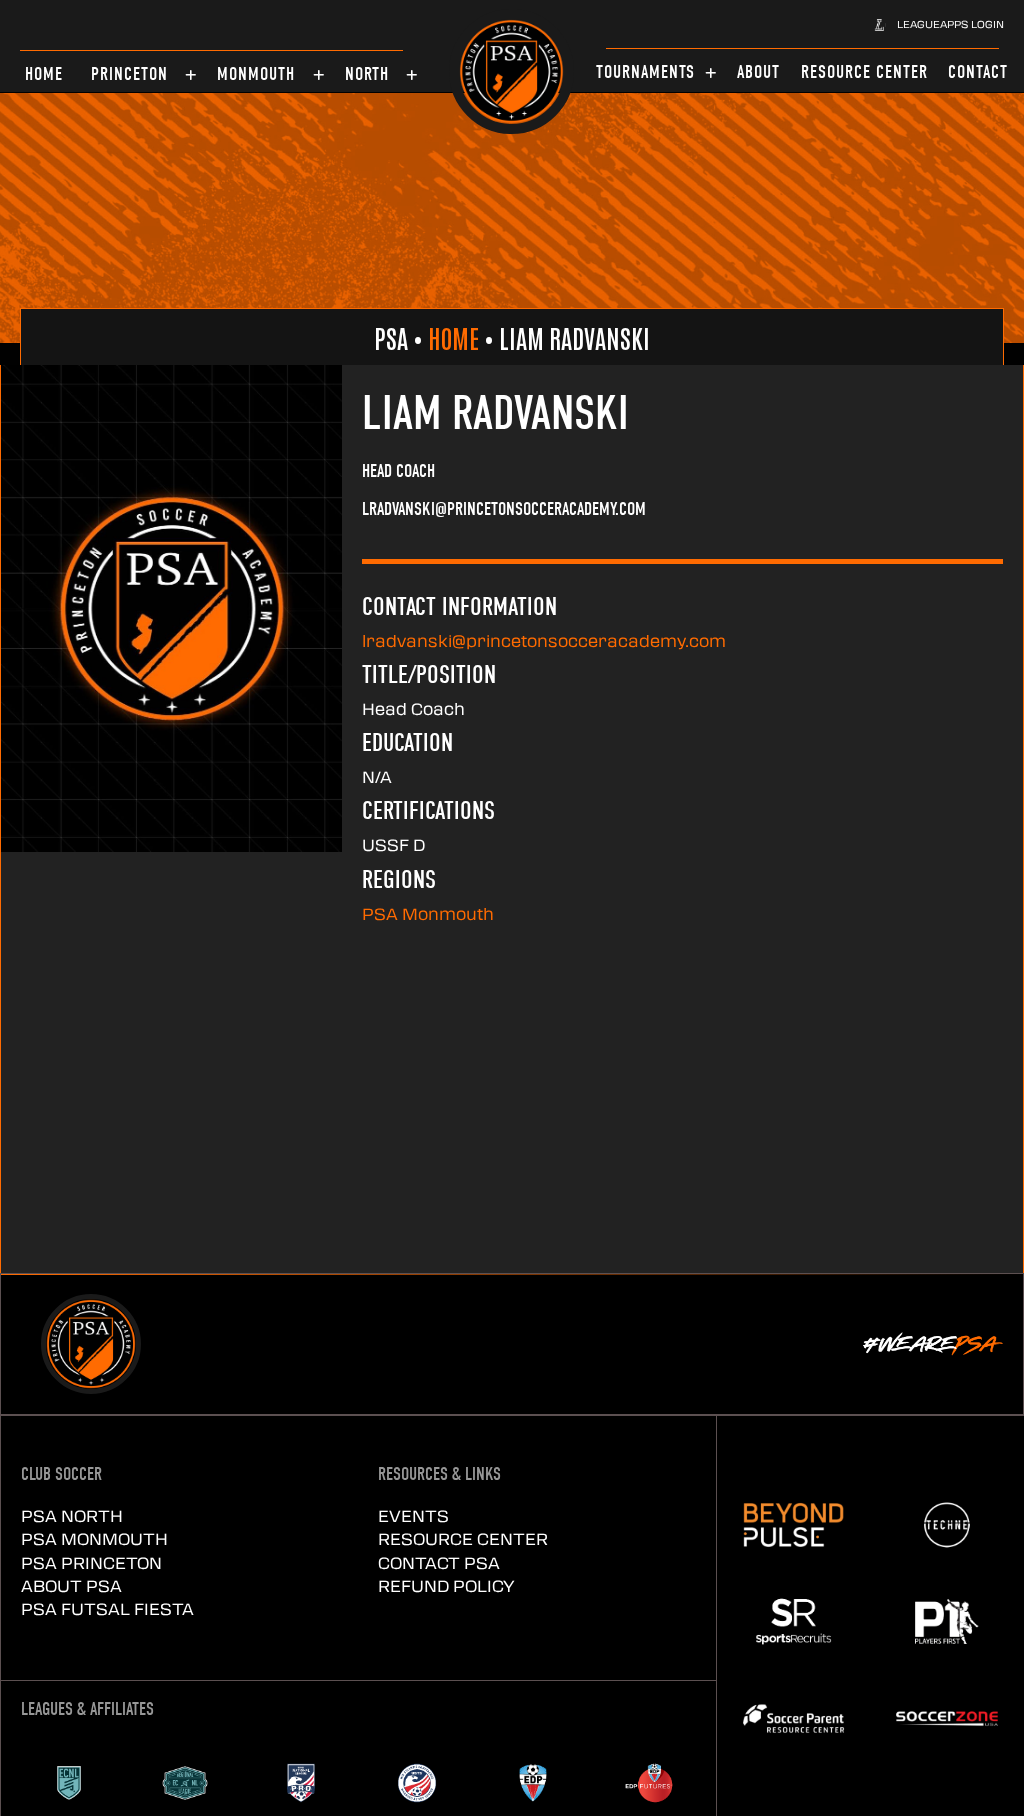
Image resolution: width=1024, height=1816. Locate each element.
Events (413, 1515)
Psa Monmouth (94, 1538)
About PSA (71, 1585)
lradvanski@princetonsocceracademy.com (544, 640)
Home (453, 337)
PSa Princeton (91, 1562)
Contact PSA (439, 1562)
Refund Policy (446, 1585)
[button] (939, 24)
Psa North (72, 1515)
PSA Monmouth (428, 913)
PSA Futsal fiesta (107, 1608)
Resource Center (463, 1538)
